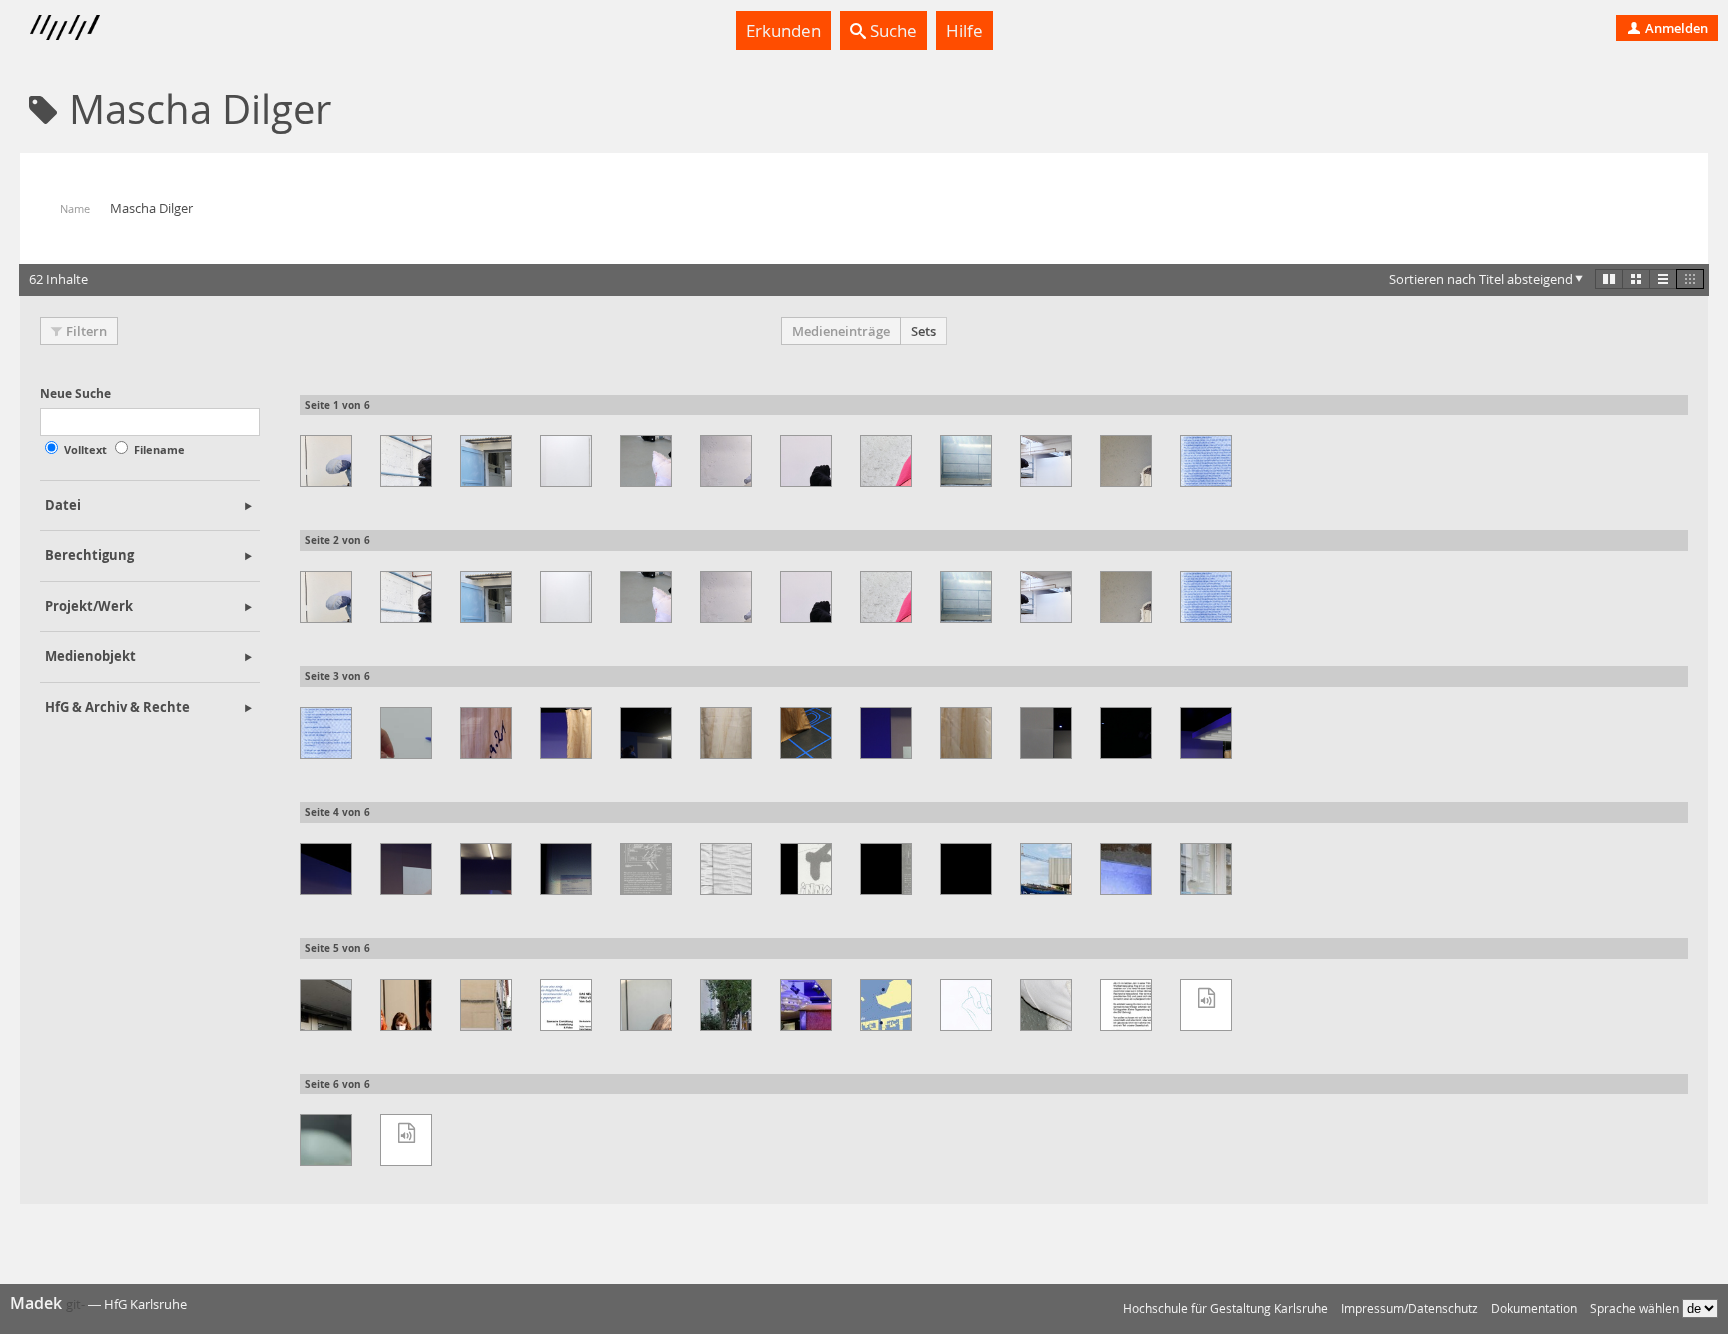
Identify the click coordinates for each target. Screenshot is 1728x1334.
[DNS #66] (1046, 869)
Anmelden (1675, 28)
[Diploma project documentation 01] (966, 1005)
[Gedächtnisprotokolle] (1206, 461)
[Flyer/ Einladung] (726, 869)
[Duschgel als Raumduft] (966, 869)
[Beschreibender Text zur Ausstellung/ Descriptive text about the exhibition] (1126, 1005)
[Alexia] (406, 1140)
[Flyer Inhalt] (646, 869)
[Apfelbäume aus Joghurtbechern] (326, 1140)
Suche (891, 30)
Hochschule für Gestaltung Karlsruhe (1225, 1308)
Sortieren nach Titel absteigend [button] (1481, 279)
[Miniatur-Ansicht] (1690, 279)
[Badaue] (1206, 1005)
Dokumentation (1534, 1308)
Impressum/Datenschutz (1409, 1308)
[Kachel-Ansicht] (1609, 279)
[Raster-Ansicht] (1636, 279)
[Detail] (1046, 1005)
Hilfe (964, 30)
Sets (923, 331)
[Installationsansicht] (326, 461)
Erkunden (783, 30)
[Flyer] (806, 869)
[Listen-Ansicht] (1663, 279)
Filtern (86, 331)
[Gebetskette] (406, 733)
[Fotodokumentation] (486, 733)
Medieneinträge (841, 331)
